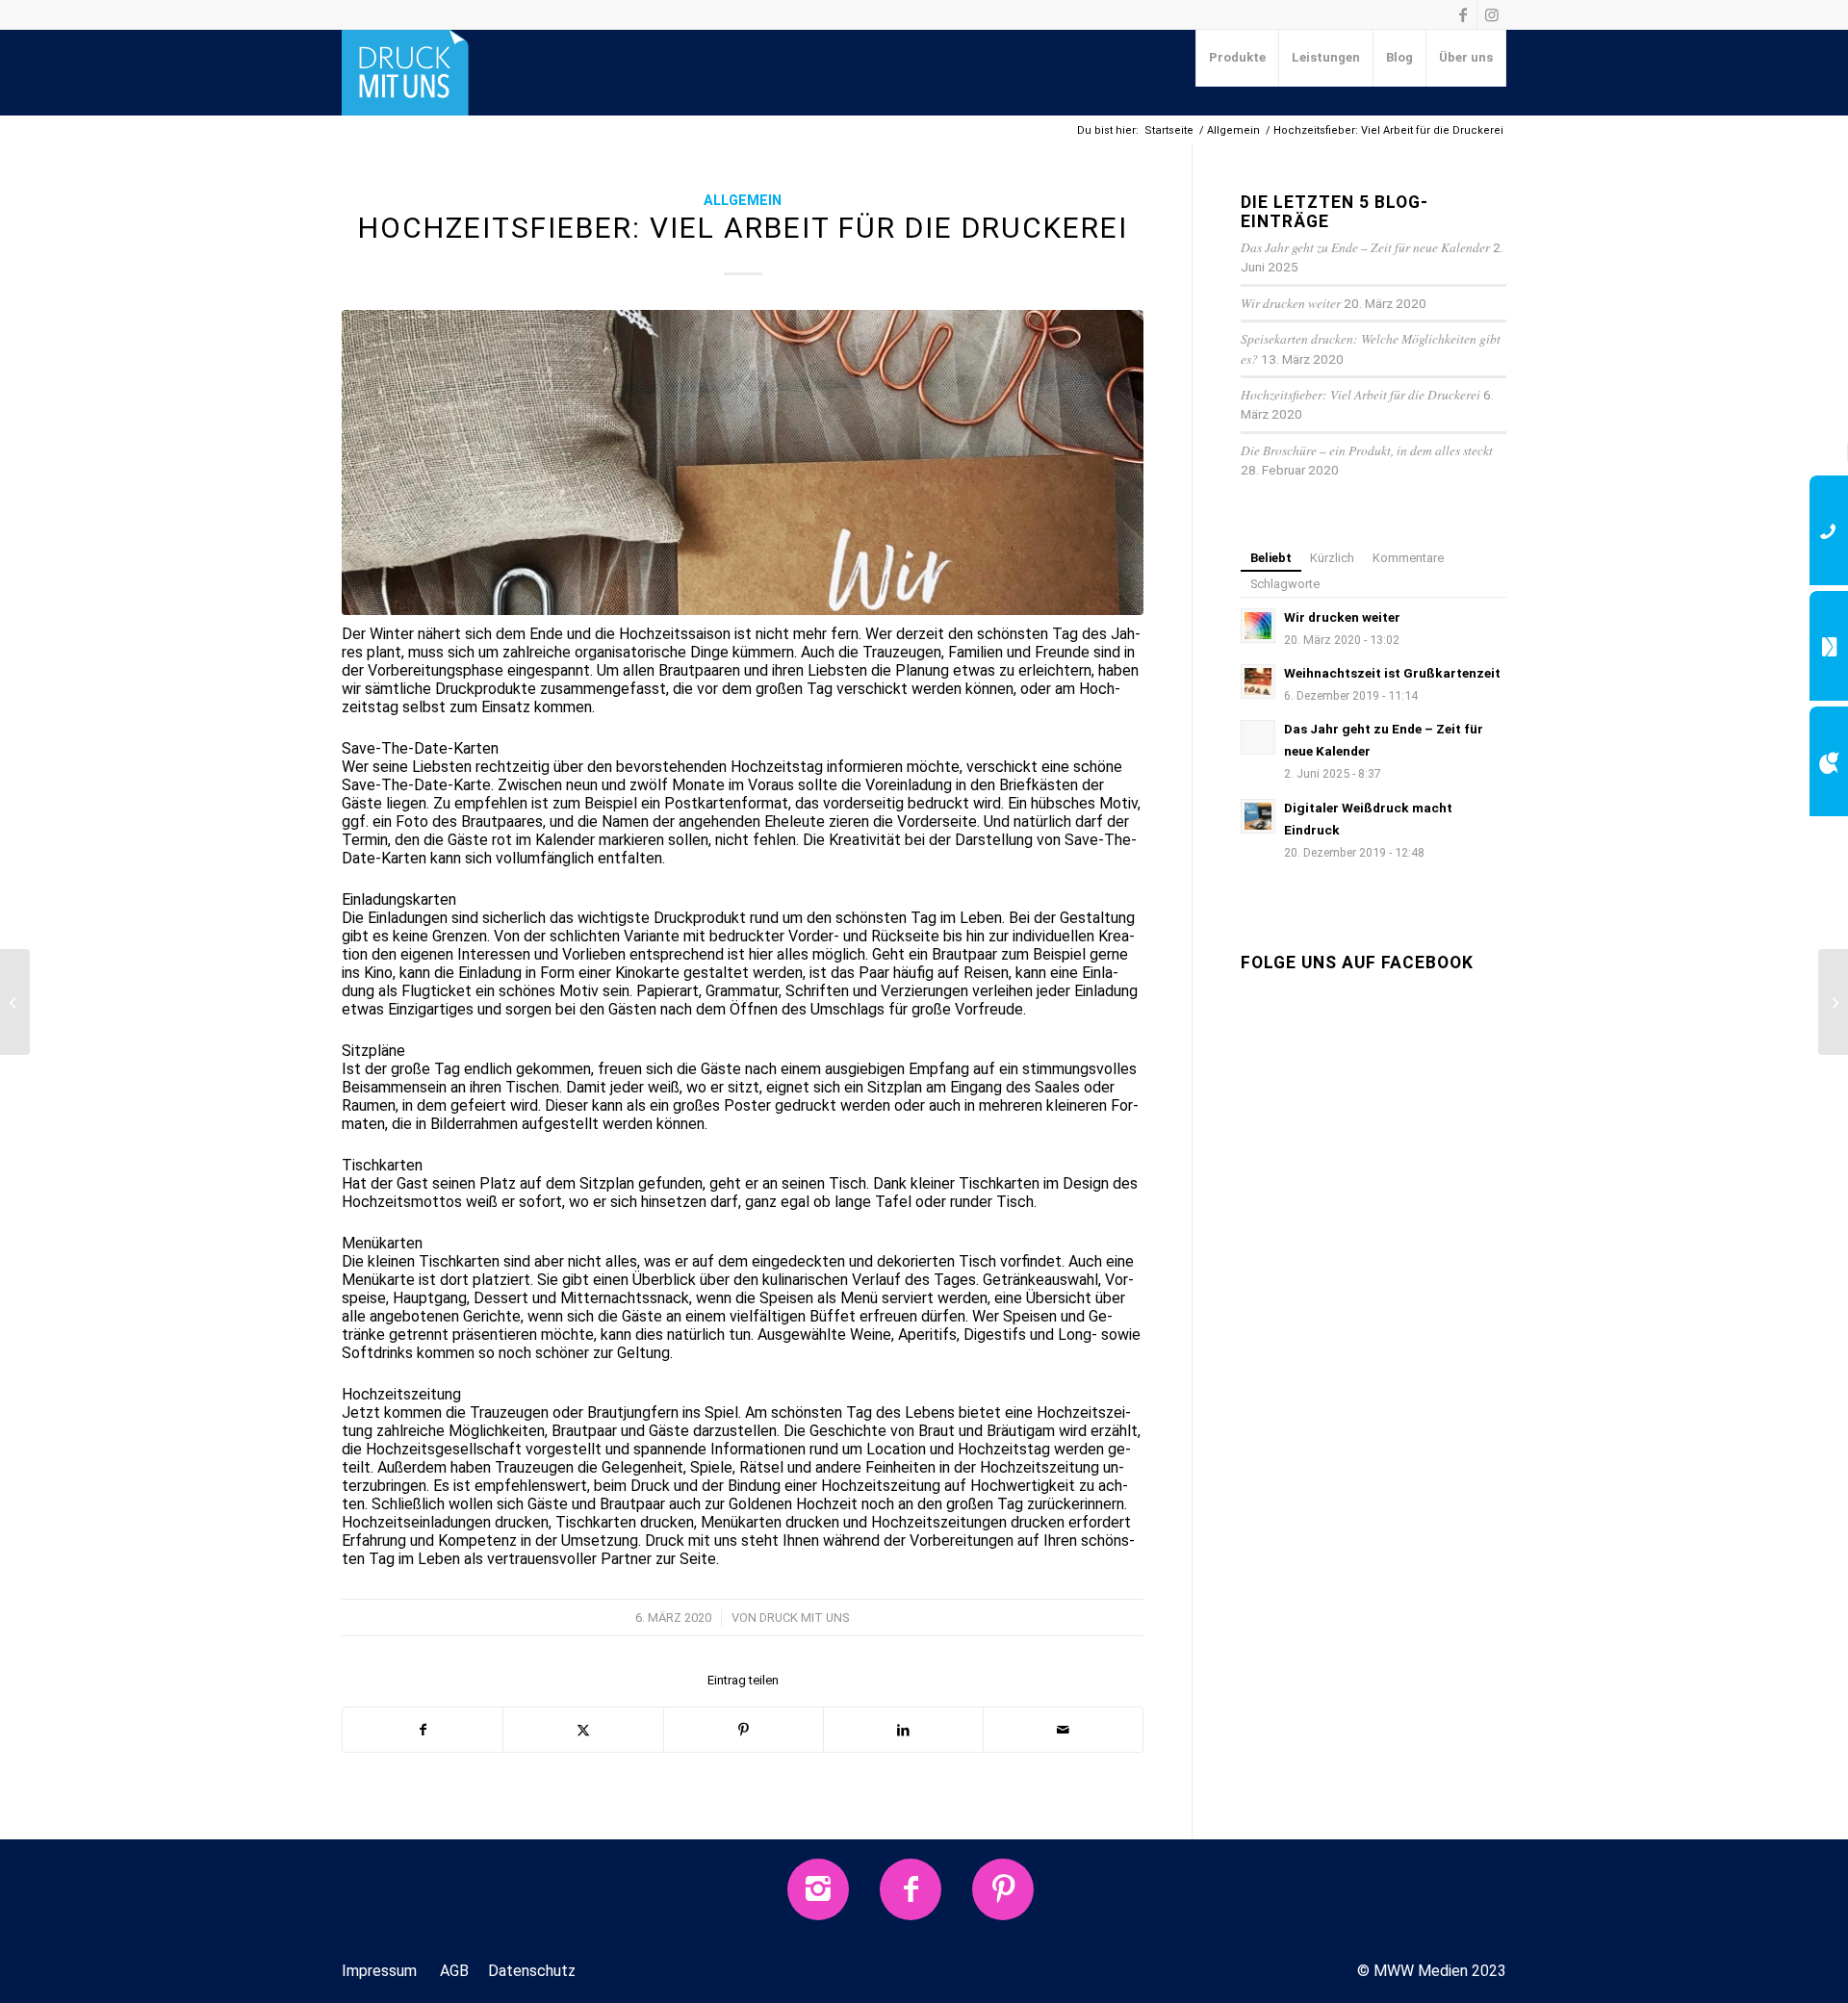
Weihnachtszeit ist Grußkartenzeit (1392, 673)
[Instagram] (818, 1889)
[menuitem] (1238, 58)
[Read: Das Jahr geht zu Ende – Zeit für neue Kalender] (1258, 737)
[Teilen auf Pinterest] (744, 1730)
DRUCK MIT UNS (805, 1618)
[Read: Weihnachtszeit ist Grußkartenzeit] (1258, 681)
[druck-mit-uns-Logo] (405, 72)
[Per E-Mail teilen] (1063, 1730)
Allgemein (743, 201)
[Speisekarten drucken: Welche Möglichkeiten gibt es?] (1833, 1002)
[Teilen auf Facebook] (423, 1730)
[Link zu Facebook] (1463, 14)
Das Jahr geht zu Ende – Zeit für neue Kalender (1365, 247)
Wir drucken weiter (1291, 303)
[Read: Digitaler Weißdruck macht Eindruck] (1258, 816)
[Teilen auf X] (583, 1730)
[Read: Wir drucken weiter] (1258, 626)
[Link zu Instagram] (1492, 14)
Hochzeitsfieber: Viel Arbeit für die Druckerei (1360, 394)
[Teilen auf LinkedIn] (903, 1730)
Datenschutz (532, 1971)
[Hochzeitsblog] (743, 462)
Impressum (379, 1971)
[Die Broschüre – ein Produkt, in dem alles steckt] (15, 1002)
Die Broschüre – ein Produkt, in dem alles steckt (1367, 450)
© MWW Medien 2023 (1432, 1971)
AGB (454, 1971)
